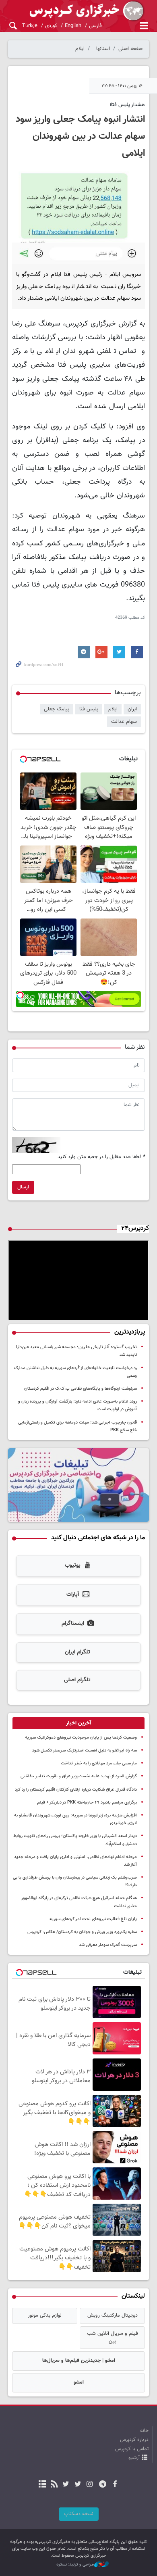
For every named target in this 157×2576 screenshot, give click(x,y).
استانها (103, 49)
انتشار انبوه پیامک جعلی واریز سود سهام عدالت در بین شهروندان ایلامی (80, 136)
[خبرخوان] (54, 2485)
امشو (79, 2382)
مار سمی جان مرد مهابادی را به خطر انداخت (99, 1763)
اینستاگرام (73, 1624)
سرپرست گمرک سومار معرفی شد (108, 1945)
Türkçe (30, 26)
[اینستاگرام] (90, 2485)
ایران (132, 709)
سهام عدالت (124, 722)
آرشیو (134, 2458)
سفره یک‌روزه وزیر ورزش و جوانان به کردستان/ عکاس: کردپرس (82, 1932)
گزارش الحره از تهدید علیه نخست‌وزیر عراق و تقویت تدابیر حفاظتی (79, 1776)
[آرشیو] (42, 2485)
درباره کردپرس (134, 2440)
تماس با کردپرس (132, 2449)
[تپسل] (20, 995)
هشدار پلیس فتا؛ (127, 105)
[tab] (78, 1723)
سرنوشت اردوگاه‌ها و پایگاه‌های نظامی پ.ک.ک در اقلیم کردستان (81, 1389)
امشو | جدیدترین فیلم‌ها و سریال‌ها (79, 2361)
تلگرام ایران (77, 1652)
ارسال (23, 1187)
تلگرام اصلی (77, 1680)
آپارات (73, 1595)
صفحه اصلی (130, 49)
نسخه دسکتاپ (79, 2514)
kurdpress (78, 11)
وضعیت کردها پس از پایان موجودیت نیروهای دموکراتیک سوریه (81, 1738)
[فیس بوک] (115, 2485)
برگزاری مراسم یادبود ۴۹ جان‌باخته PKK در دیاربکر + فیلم (87, 1803)
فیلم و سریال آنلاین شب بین (113, 2337)
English (73, 26)
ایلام (80, 49)
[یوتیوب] (66, 2485)
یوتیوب (73, 1566)
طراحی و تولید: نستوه (75, 2565)
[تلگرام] (103, 2485)
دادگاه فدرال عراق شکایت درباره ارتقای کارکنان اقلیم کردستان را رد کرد (76, 1790)
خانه (144, 2431)
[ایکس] (77, 2485)
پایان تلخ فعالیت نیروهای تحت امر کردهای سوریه (93, 1919)
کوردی (51, 26)
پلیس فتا (89, 709)
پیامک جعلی (57, 709)
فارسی (95, 26)
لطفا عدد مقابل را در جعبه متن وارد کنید (101, 1157)
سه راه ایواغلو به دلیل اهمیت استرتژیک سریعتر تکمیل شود (85, 1750)
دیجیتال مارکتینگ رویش (113, 2315)
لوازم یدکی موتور (45, 2315)
